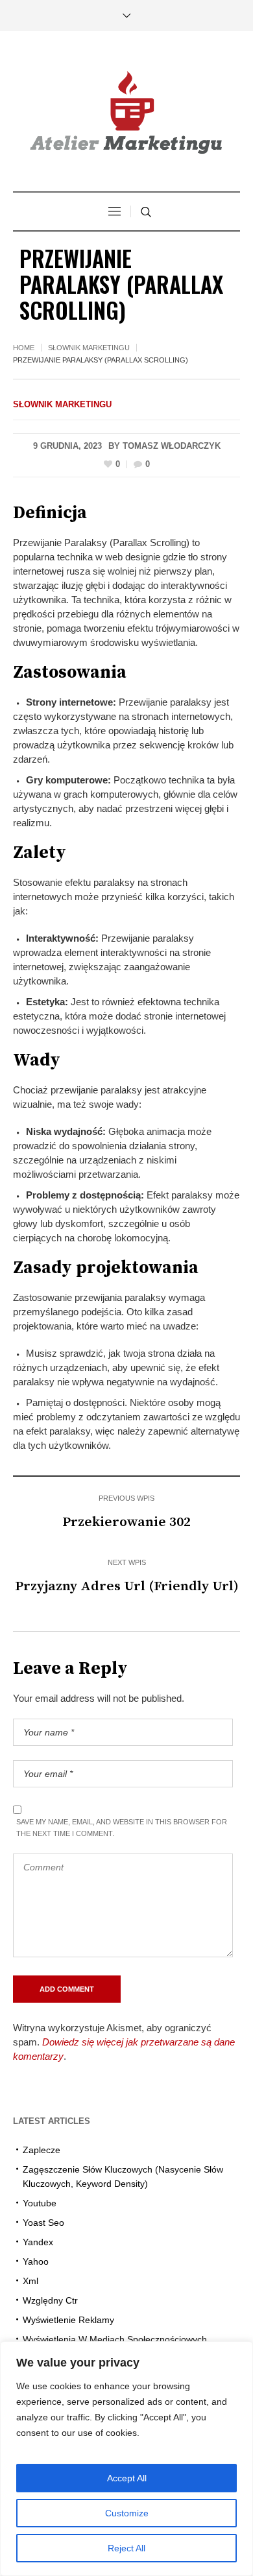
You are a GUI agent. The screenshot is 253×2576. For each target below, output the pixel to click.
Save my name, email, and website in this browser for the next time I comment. (122, 1828)
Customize (127, 2513)
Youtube (40, 2203)
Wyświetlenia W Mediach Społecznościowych (115, 2339)
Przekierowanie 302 (126, 1522)
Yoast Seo (43, 2223)
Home (24, 348)
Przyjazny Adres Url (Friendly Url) (127, 1586)
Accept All (127, 2478)
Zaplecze (42, 2150)
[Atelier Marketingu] (126, 113)
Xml (30, 2281)
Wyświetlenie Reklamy (68, 2320)
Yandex (38, 2242)
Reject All (126, 2548)
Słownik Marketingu (89, 348)
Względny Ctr (50, 2300)
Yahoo (36, 2261)
